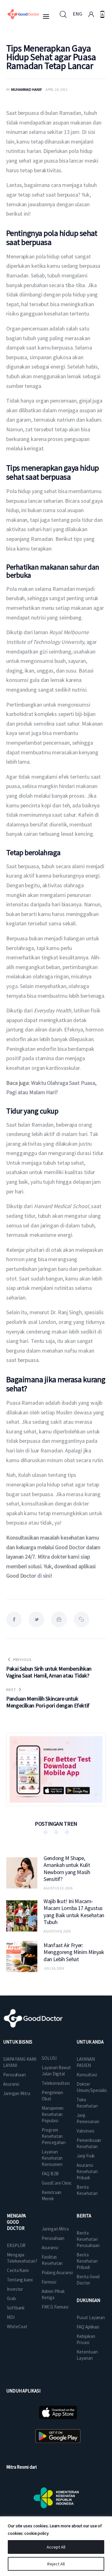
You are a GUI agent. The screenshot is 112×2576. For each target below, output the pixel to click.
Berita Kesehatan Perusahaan (88, 2239)
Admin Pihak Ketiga (53, 2294)
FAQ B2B (50, 2174)
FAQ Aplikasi (88, 2327)
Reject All (56, 2564)
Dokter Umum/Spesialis (92, 2087)
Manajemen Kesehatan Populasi (53, 2114)
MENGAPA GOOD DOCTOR (16, 2222)
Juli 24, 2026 (54, 1968)
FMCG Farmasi (55, 2307)
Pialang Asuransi (57, 2272)
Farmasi (49, 2282)
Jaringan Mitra (17, 2093)
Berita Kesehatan (87, 2190)
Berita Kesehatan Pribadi (87, 2261)
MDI (11, 2317)
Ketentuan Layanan (87, 2355)
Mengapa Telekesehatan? (22, 2258)
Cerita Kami (18, 2270)
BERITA (84, 2216)
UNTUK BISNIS (18, 2042)
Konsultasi (87, 2075)
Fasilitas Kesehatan (52, 2260)
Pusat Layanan (91, 2317)
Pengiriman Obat (52, 2096)
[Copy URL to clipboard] (82, 1619)
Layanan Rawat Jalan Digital (56, 2071)
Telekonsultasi (56, 2083)
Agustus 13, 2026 (58, 1888)
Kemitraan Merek (51, 2195)
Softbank (16, 2308)
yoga (12, 986)
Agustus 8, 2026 (57, 1931)
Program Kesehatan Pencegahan (54, 2136)
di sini (44, 1576)
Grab (11, 2298)
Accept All (56, 2547)
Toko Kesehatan (87, 2103)
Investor (15, 2289)
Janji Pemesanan (88, 2118)
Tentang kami (20, 2280)
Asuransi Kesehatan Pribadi (87, 2171)
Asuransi (11, 2084)
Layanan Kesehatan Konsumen (52, 2158)
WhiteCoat (17, 2326)
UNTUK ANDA (90, 2042)
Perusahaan (14, 2075)
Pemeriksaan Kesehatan (89, 2143)
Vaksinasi (85, 2131)
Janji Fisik (86, 2156)
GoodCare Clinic (57, 2183)
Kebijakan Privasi (86, 2339)
